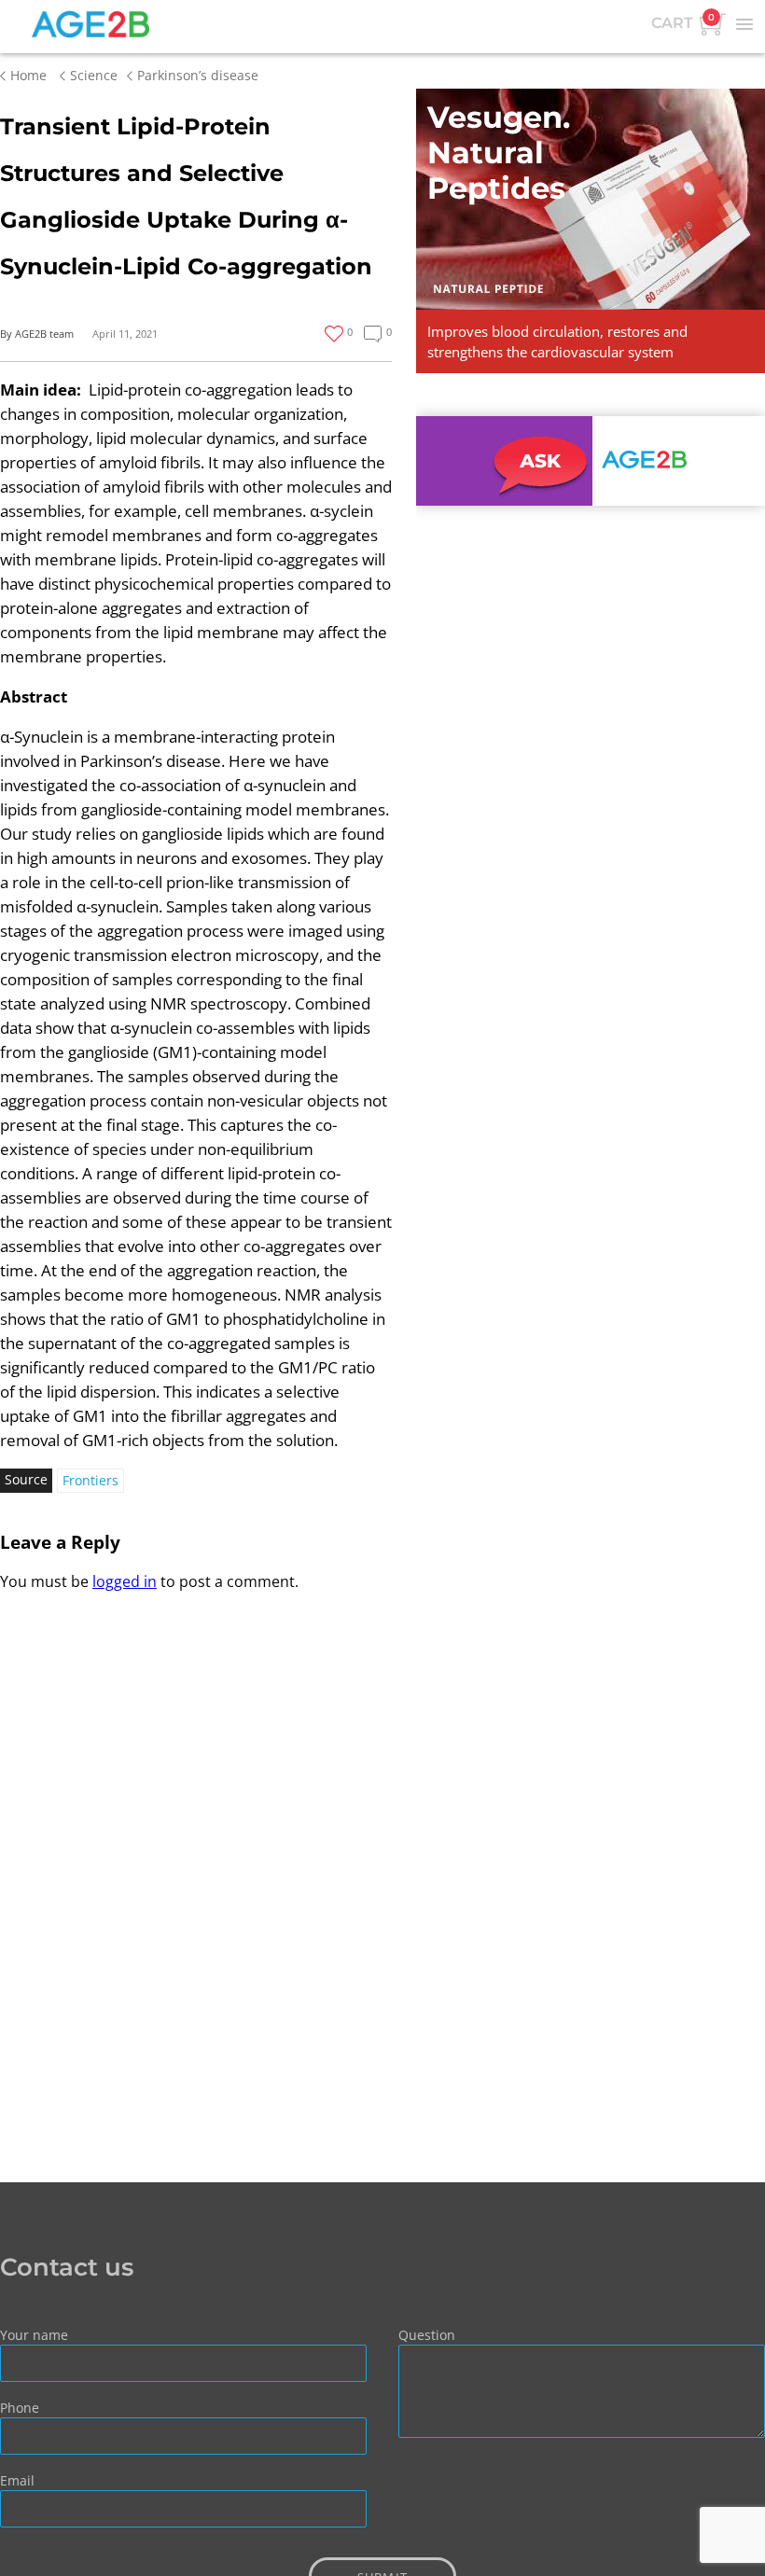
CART (683, 21)
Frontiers (90, 1480)
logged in (125, 1581)
